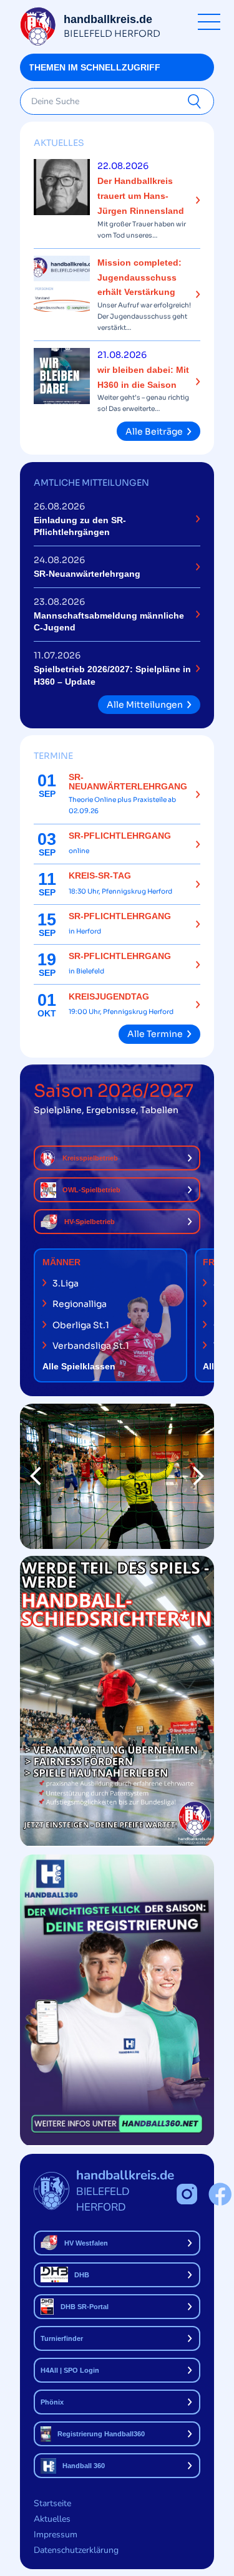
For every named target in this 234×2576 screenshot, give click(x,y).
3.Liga (66, 1283)
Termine (53, 756)
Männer (61, 1262)
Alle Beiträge (154, 432)
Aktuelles (59, 143)
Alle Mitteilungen (145, 705)
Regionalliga (80, 1304)
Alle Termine (155, 1034)
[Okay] (197, 102)
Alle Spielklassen (79, 1366)
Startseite (52, 2503)
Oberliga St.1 (81, 1325)
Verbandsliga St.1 (91, 1346)
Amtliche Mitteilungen (91, 483)
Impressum (56, 2535)
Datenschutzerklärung (76, 2550)
